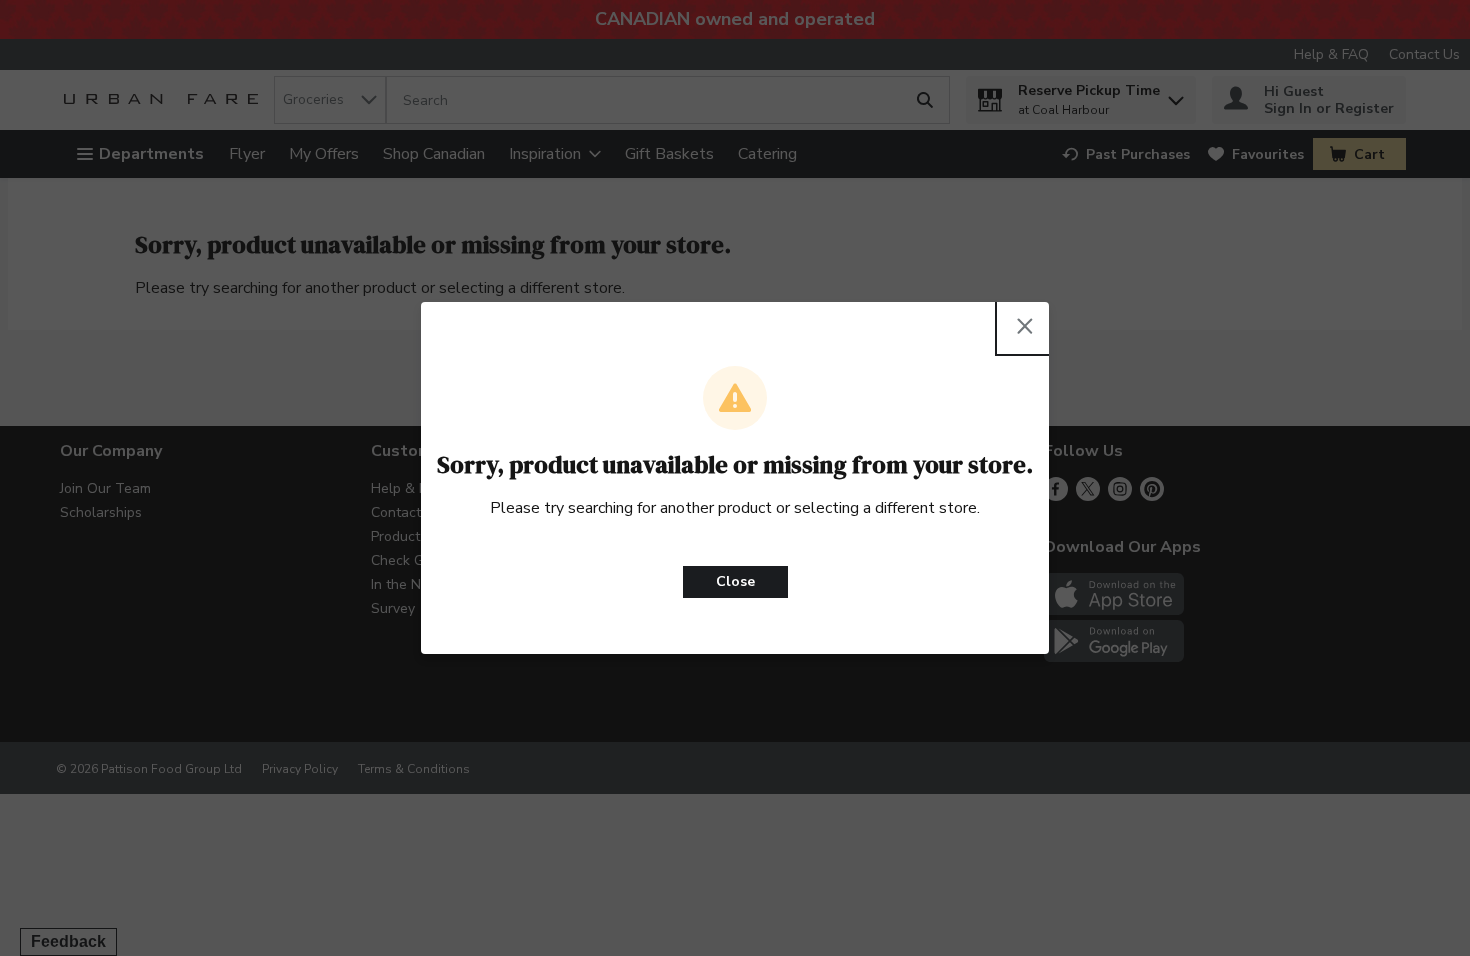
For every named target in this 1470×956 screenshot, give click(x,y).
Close (735, 581)
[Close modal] (1025, 326)
